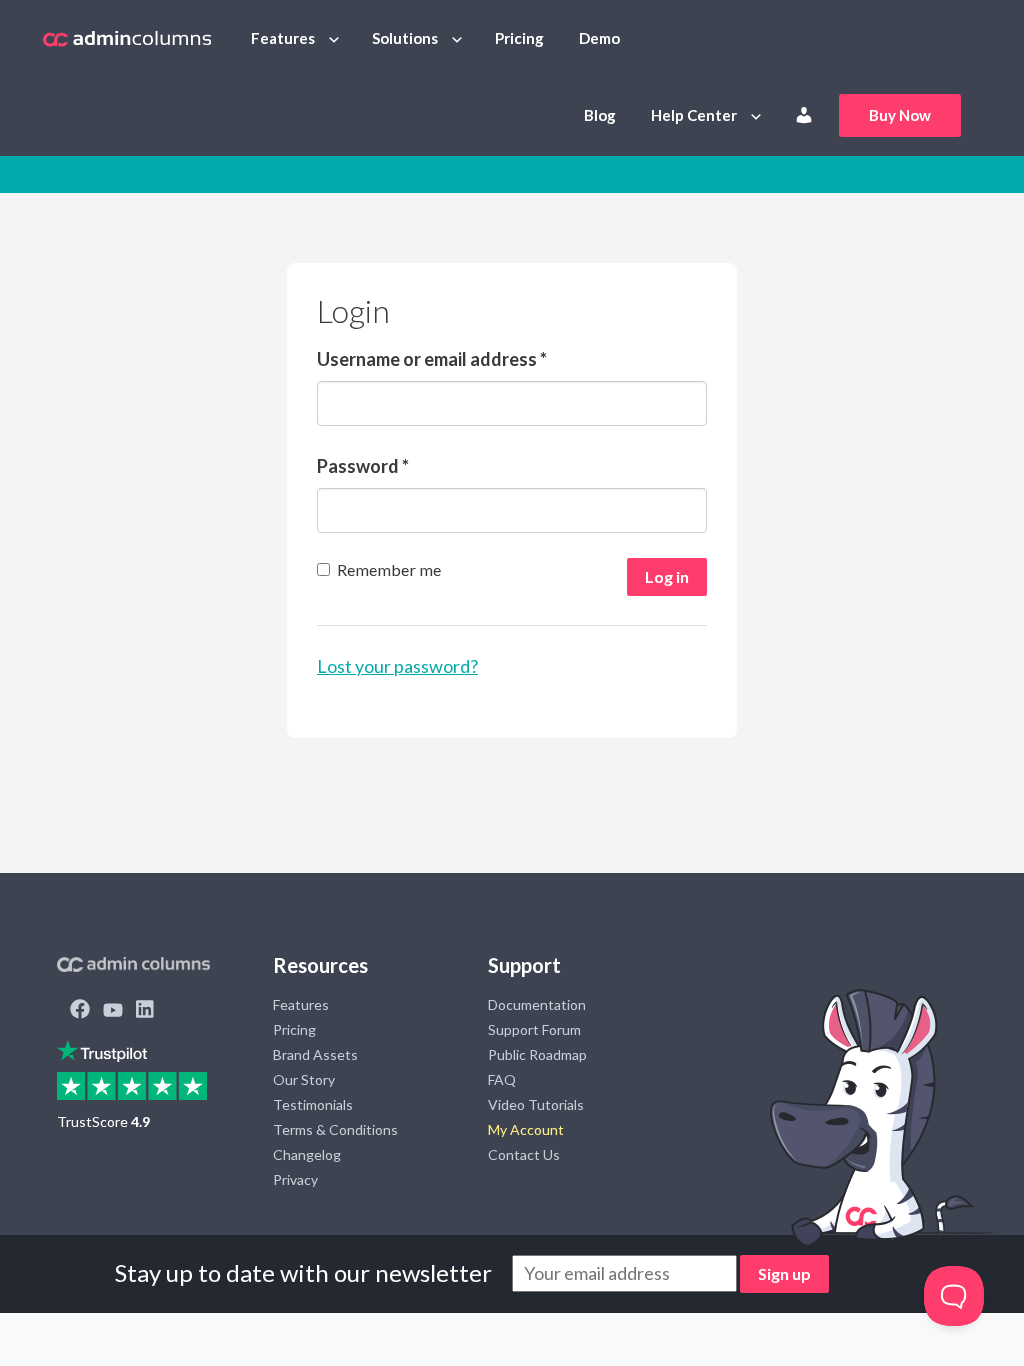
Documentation (537, 1004)
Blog (600, 115)
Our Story (304, 1079)
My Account (526, 1129)
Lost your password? (397, 666)
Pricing (519, 38)
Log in (667, 576)
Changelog (307, 1154)
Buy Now (900, 115)
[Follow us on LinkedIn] (145, 1011)
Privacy (295, 1179)
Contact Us (524, 1154)
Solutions (405, 38)
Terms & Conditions (335, 1129)
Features (283, 38)
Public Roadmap (537, 1054)
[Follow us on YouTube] (113, 1011)
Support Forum (534, 1029)
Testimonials (313, 1104)
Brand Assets (315, 1054)
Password (363, 466)
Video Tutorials (536, 1104)
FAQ (502, 1079)
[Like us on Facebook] (80, 1011)
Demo (599, 38)
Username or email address (432, 359)
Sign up (784, 1273)
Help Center (694, 115)
